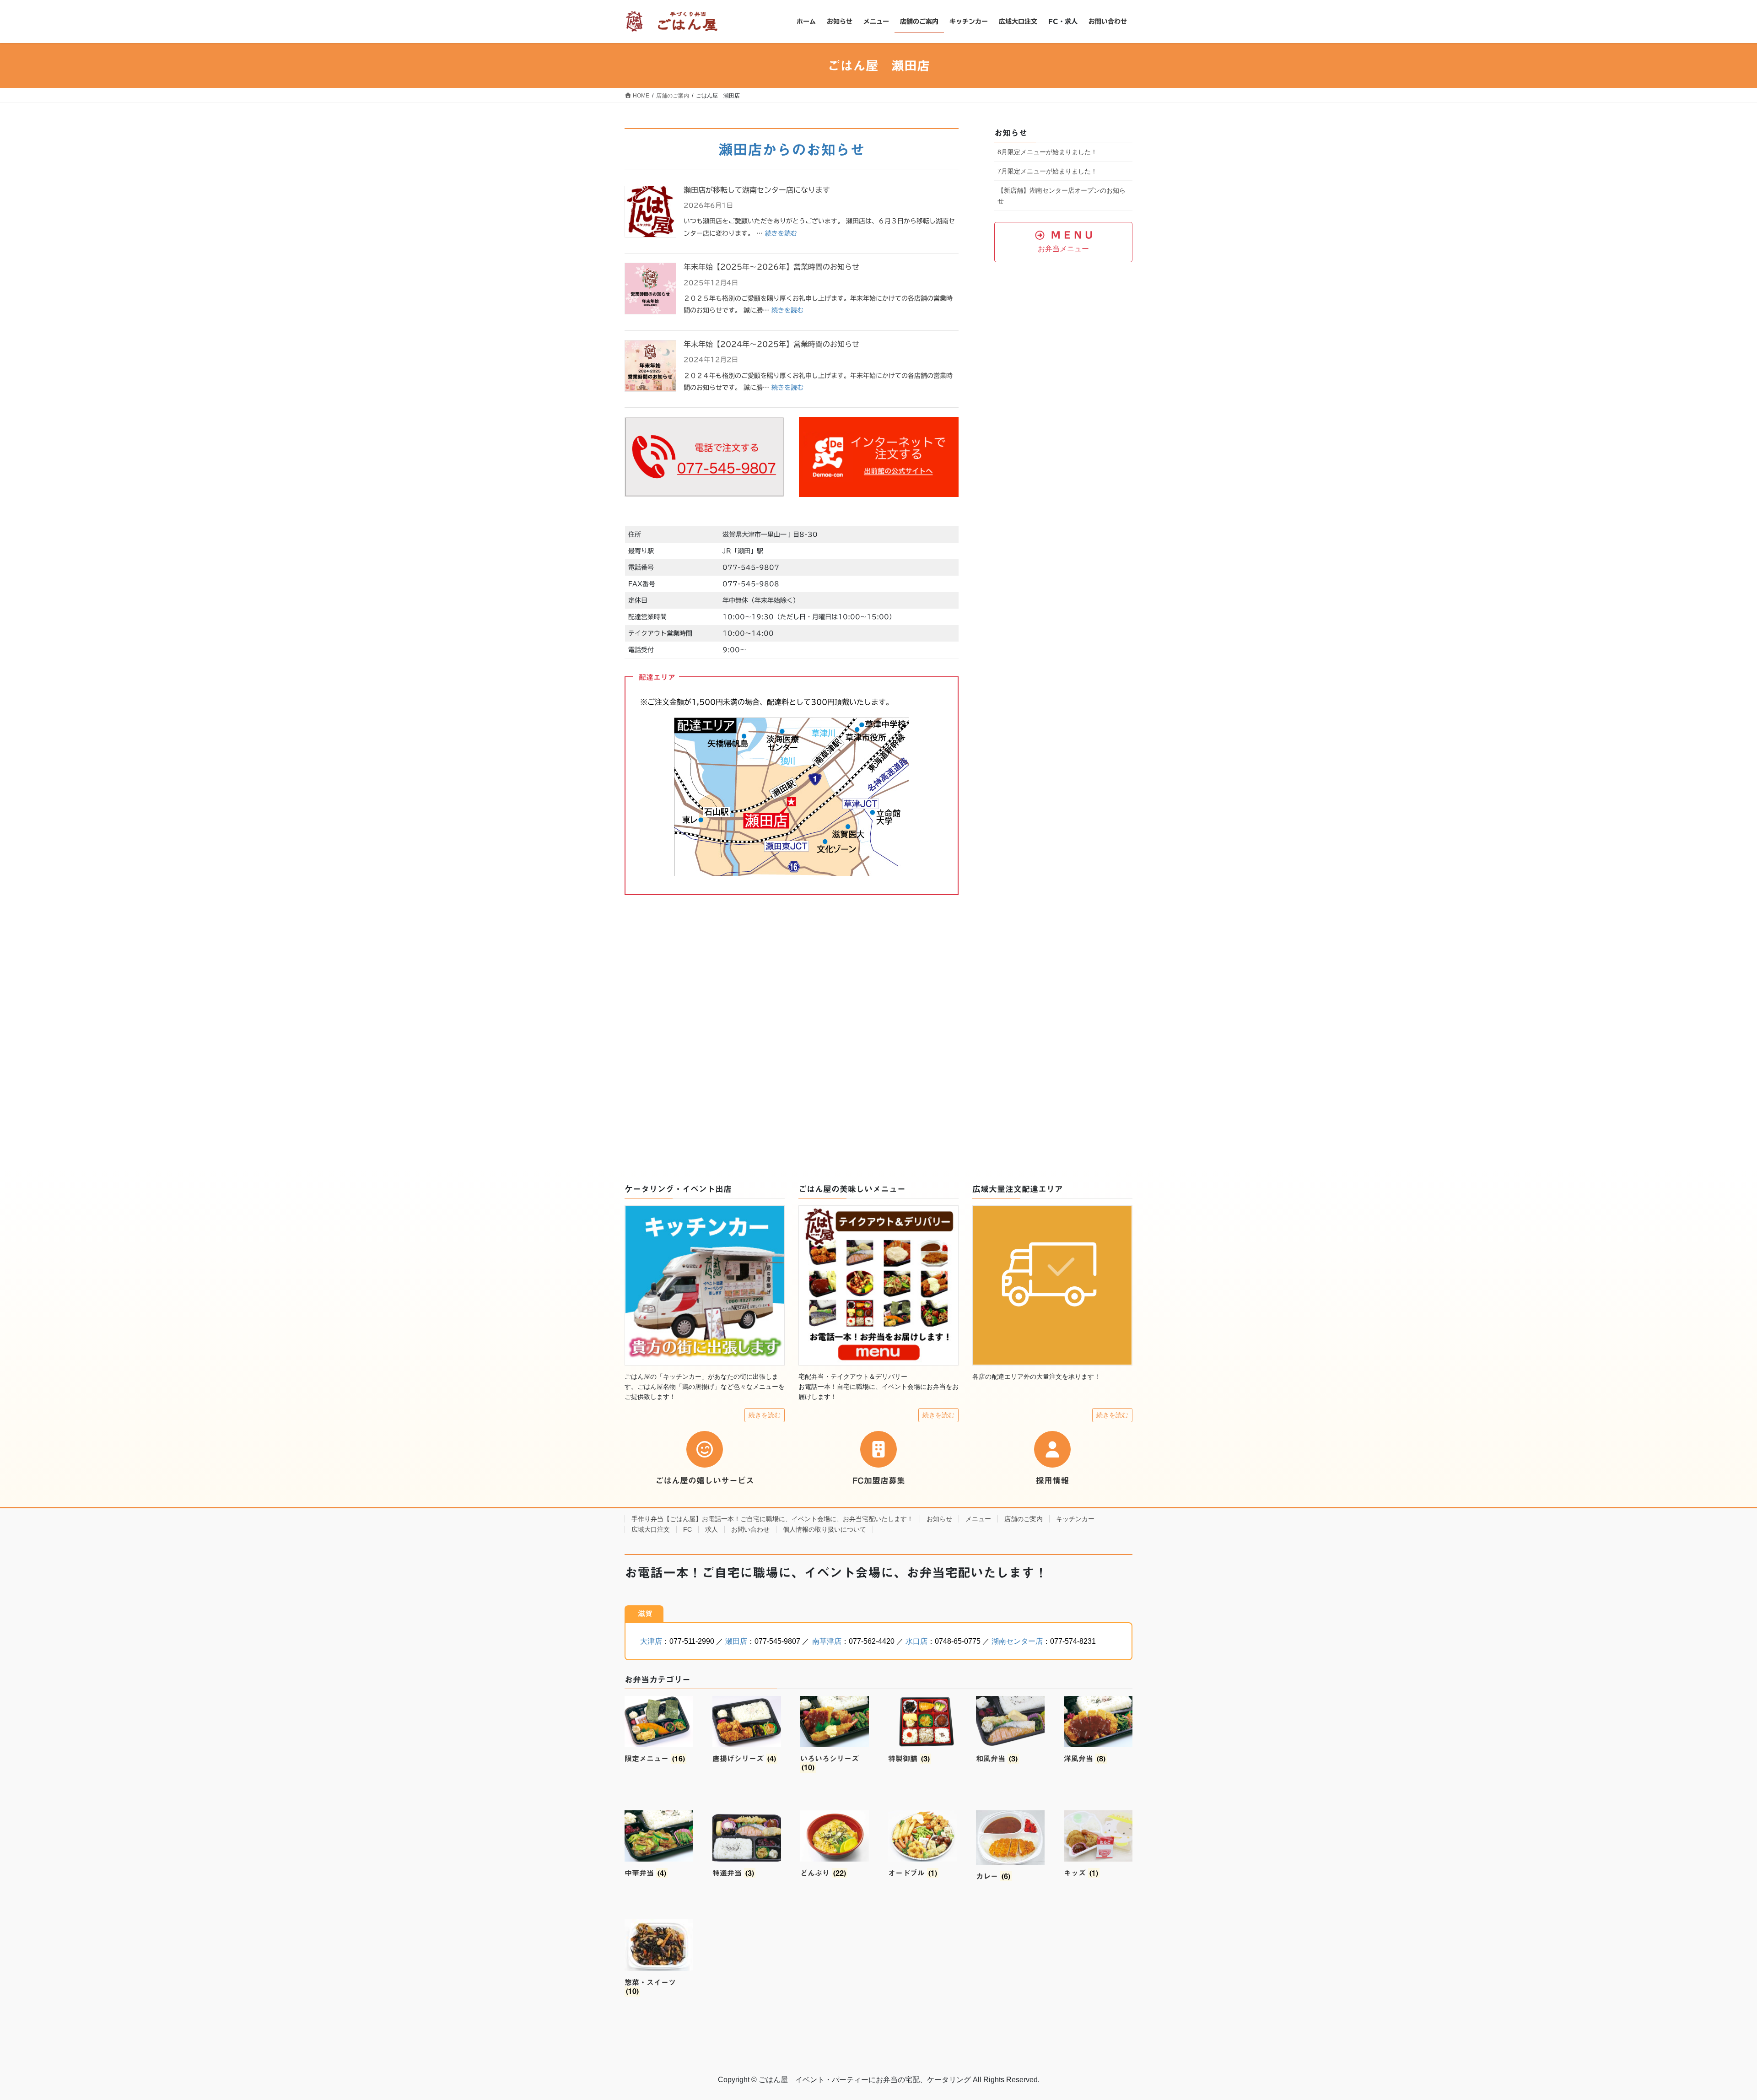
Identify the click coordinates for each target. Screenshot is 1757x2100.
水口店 (916, 1641)
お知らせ (939, 1519)
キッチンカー (1075, 1519)
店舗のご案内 (1024, 1519)
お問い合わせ (750, 1529)
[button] (1063, 242)
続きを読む (781, 233)
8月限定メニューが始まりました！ (1047, 152)
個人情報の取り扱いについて (825, 1529)
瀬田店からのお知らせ (792, 150)
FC (687, 1529)
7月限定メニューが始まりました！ (1047, 171)
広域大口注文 (651, 1529)
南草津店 (827, 1641)
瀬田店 (736, 1641)
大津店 (651, 1641)
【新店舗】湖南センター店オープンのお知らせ (1062, 196)
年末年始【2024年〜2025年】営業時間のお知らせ (771, 344)
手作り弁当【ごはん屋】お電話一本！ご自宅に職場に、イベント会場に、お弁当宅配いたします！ (772, 1519)
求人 (711, 1529)
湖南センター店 (1017, 1641)
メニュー (978, 1519)
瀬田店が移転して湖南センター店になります (757, 190)
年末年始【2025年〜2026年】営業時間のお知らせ (771, 267)
